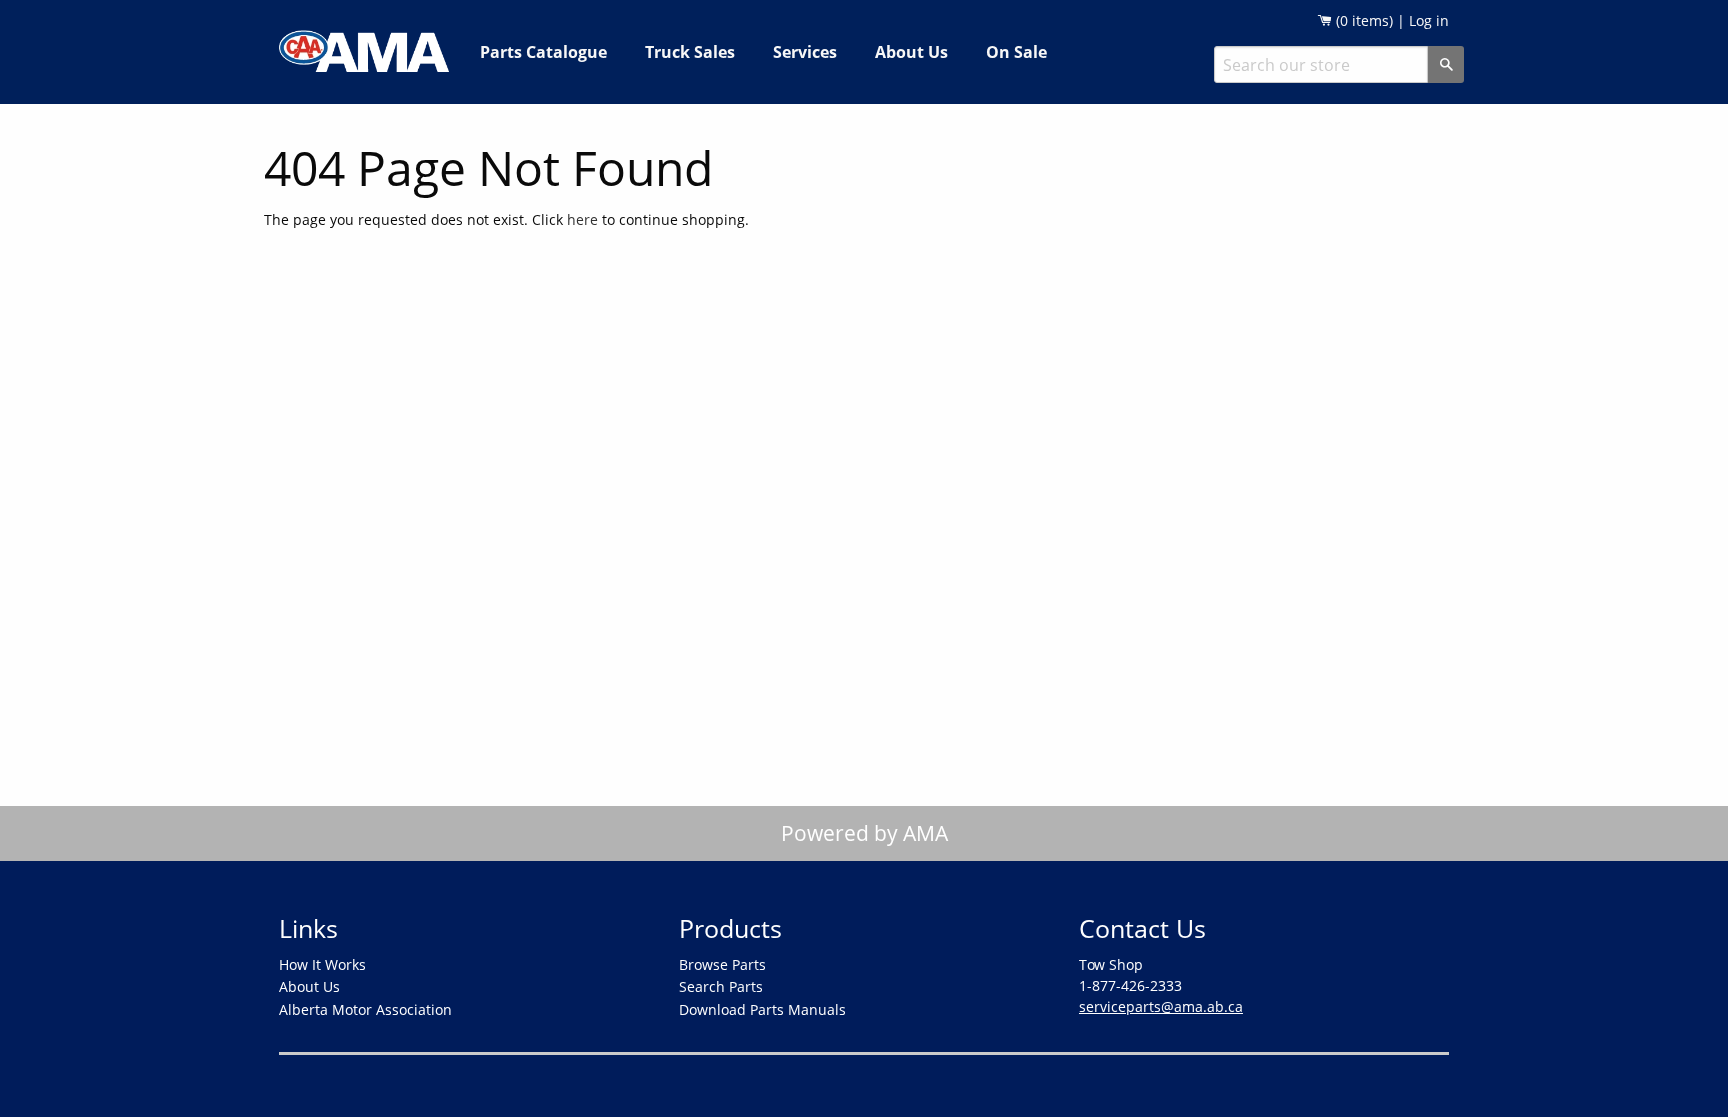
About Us (911, 52)
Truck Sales (690, 52)
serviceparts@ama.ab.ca (1161, 1006)
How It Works (322, 964)
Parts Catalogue (543, 52)
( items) (1362, 20)
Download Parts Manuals (762, 1009)
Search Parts (721, 986)
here (582, 219)
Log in (1429, 20)
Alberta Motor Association (365, 1009)
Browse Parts (722, 964)
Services (805, 52)
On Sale (1016, 52)
